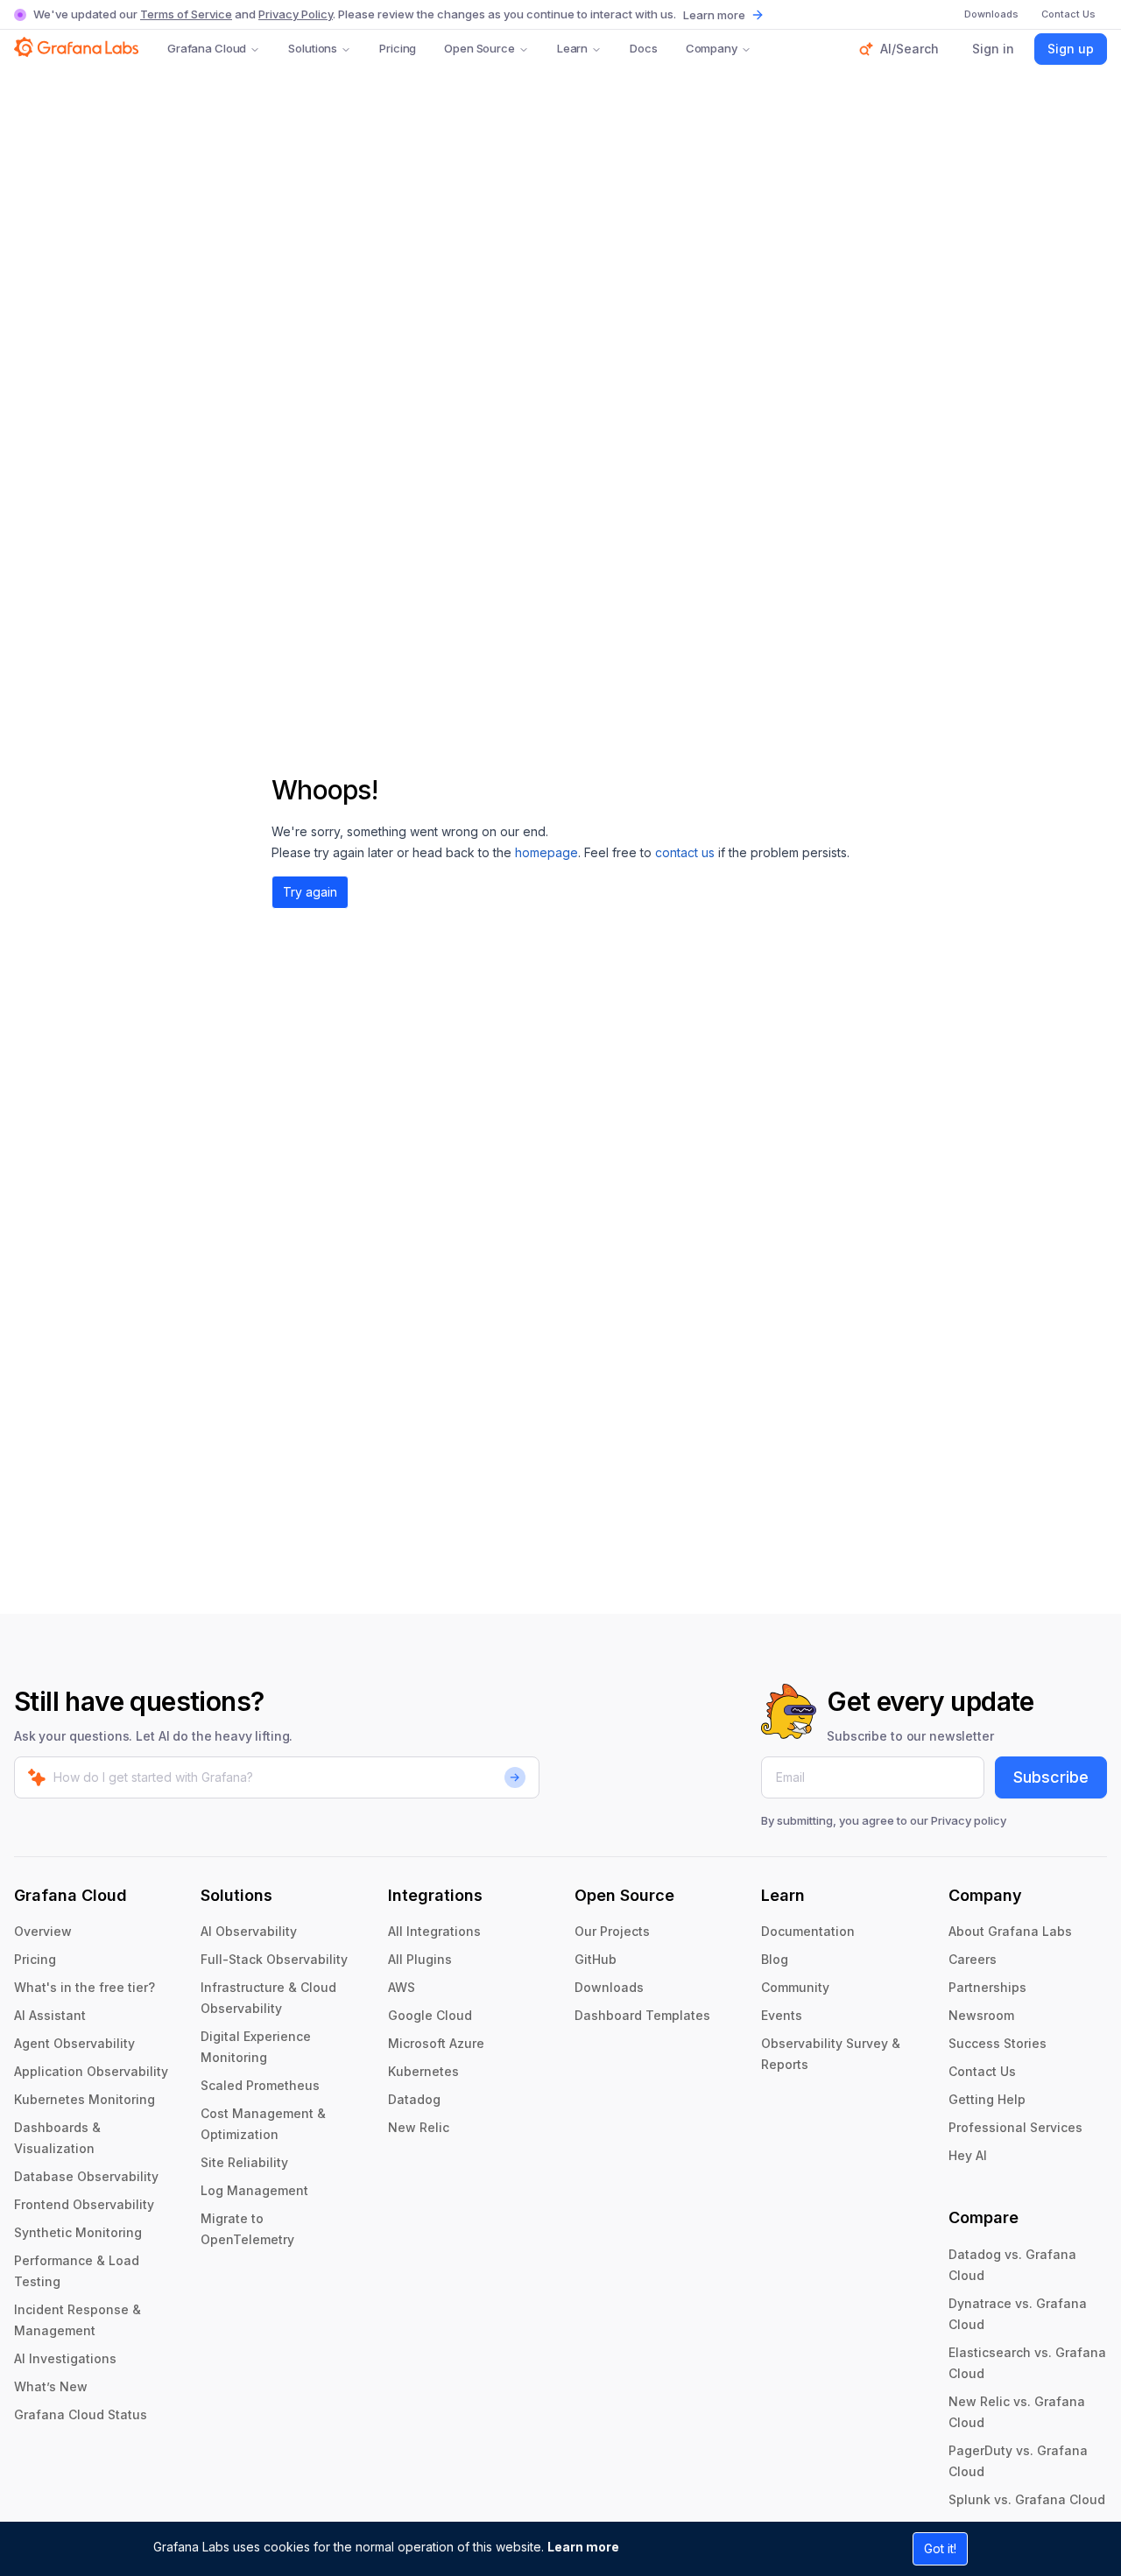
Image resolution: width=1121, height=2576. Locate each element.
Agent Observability (74, 2043)
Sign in (993, 49)
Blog (775, 1959)
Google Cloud (430, 2015)
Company (712, 48)
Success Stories (998, 2043)
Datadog (414, 2099)
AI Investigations (65, 2358)
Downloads (609, 1987)
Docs (643, 48)
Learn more (583, 2547)
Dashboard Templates (642, 2015)
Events (782, 2015)
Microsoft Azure (436, 2043)
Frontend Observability (84, 2204)
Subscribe (1051, 1777)
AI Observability (249, 1931)
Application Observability (91, 2071)
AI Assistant (50, 2015)
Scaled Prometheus (260, 2085)
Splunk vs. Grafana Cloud (1027, 2499)
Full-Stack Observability (274, 1959)
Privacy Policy (296, 14)
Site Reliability (244, 2162)
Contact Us (982, 2071)
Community (795, 1987)
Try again (310, 892)
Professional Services (1015, 2127)
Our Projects (612, 1931)
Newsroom (981, 2015)
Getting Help (987, 2099)
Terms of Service (186, 14)
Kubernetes (423, 2071)
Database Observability (86, 2176)
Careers (973, 1959)
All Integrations (434, 1931)
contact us (685, 852)
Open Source (479, 48)
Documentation (808, 1931)
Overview (43, 1931)
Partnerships (987, 1987)
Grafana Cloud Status (81, 2414)
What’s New (51, 2386)
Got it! (940, 2548)
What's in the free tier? (85, 1987)
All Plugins (420, 1959)
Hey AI (968, 2155)
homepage (546, 852)
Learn (572, 48)
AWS (402, 1987)
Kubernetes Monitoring (85, 2099)
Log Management (254, 2190)
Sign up (1071, 49)
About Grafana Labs (1010, 1931)
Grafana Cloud (207, 48)
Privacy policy (969, 1820)
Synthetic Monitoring (78, 2232)
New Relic (419, 2127)
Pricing (398, 48)
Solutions (313, 48)
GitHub (596, 1959)
